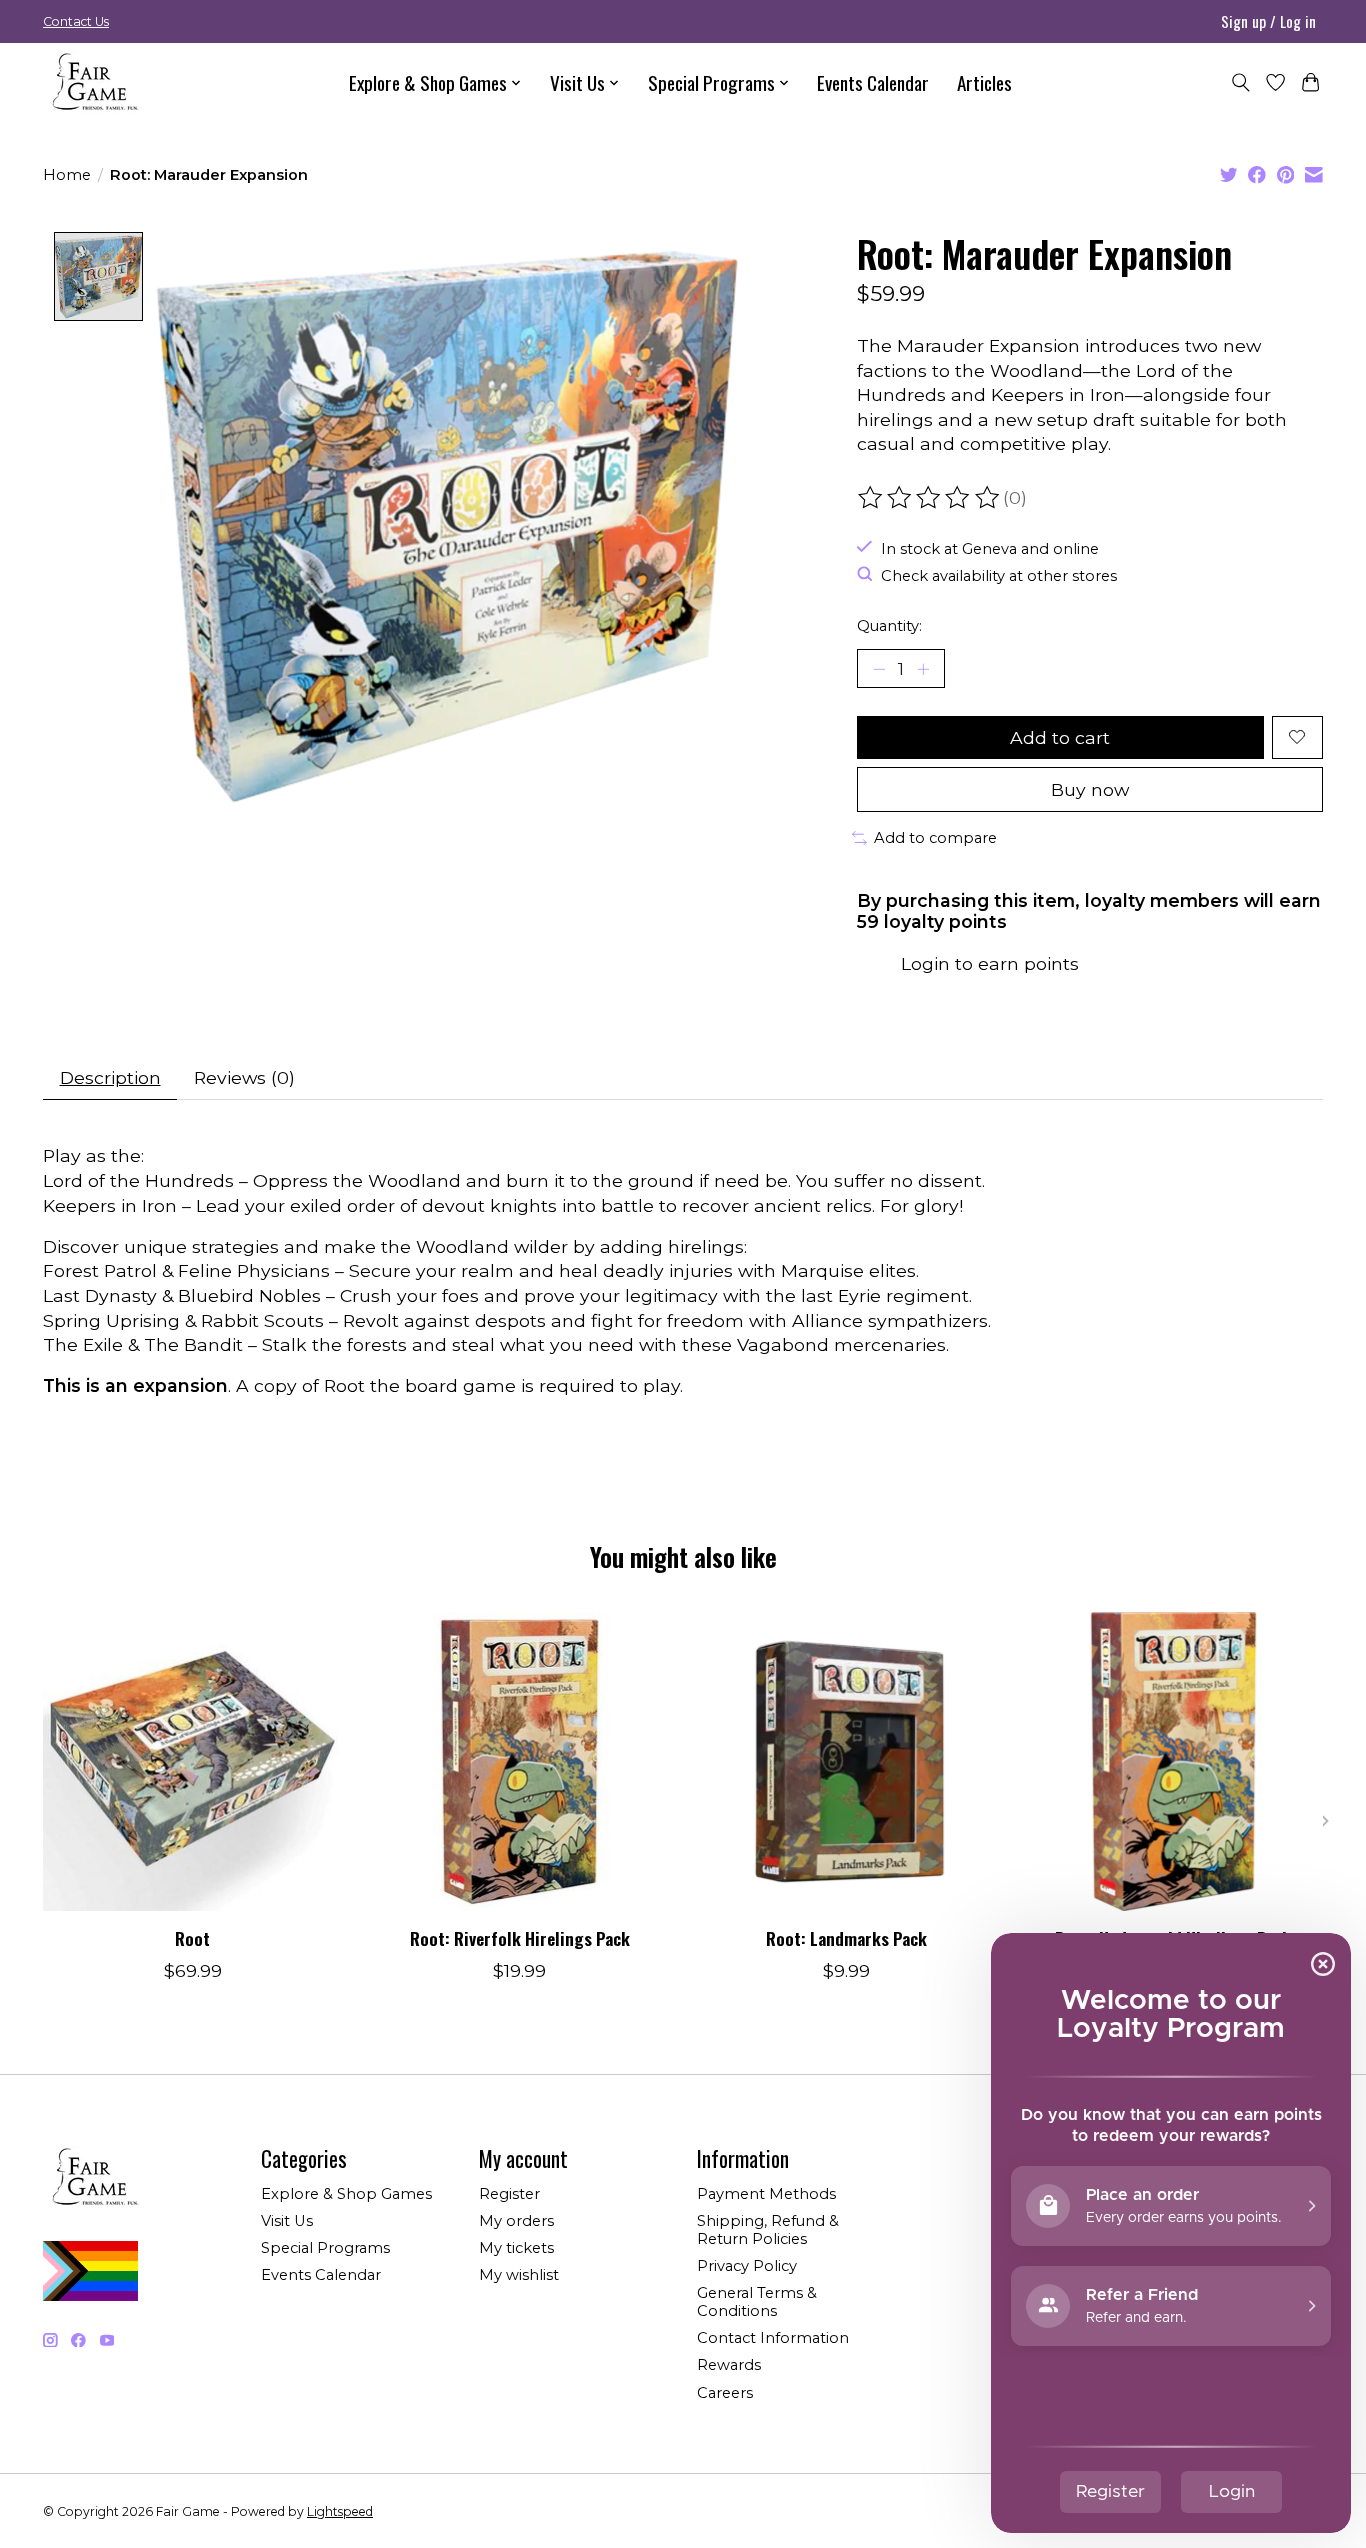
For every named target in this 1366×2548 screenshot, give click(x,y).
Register (509, 2194)
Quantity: (889, 626)
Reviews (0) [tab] (244, 1077)
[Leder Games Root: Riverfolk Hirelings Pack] (519, 1761)
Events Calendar (873, 82)
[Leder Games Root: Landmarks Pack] (846, 1761)
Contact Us (76, 21)
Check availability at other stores (999, 576)
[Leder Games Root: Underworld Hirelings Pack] (1173, 1761)
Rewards (729, 2365)
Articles (984, 82)
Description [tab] (110, 1077)
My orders (516, 2221)
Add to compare (935, 838)
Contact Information (773, 2338)
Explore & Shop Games (346, 2194)
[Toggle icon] (1240, 82)
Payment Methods (766, 2194)
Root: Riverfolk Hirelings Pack (520, 1938)
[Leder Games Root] (192, 1761)
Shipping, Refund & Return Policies (768, 2230)
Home (67, 175)
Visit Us (287, 2221)
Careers (725, 2393)
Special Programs (325, 2248)
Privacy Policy (747, 2266)
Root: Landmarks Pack (846, 1938)
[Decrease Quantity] (879, 669)
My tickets (516, 2248)
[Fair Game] (93, 82)
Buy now (1090, 789)
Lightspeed (340, 2511)
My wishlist (519, 2275)
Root (192, 1938)
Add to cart (1060, 737)
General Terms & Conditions (757, 2302)
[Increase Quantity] (923, 669)
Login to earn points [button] (990, 963)
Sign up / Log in (1268, 21)
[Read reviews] (930, 498)
